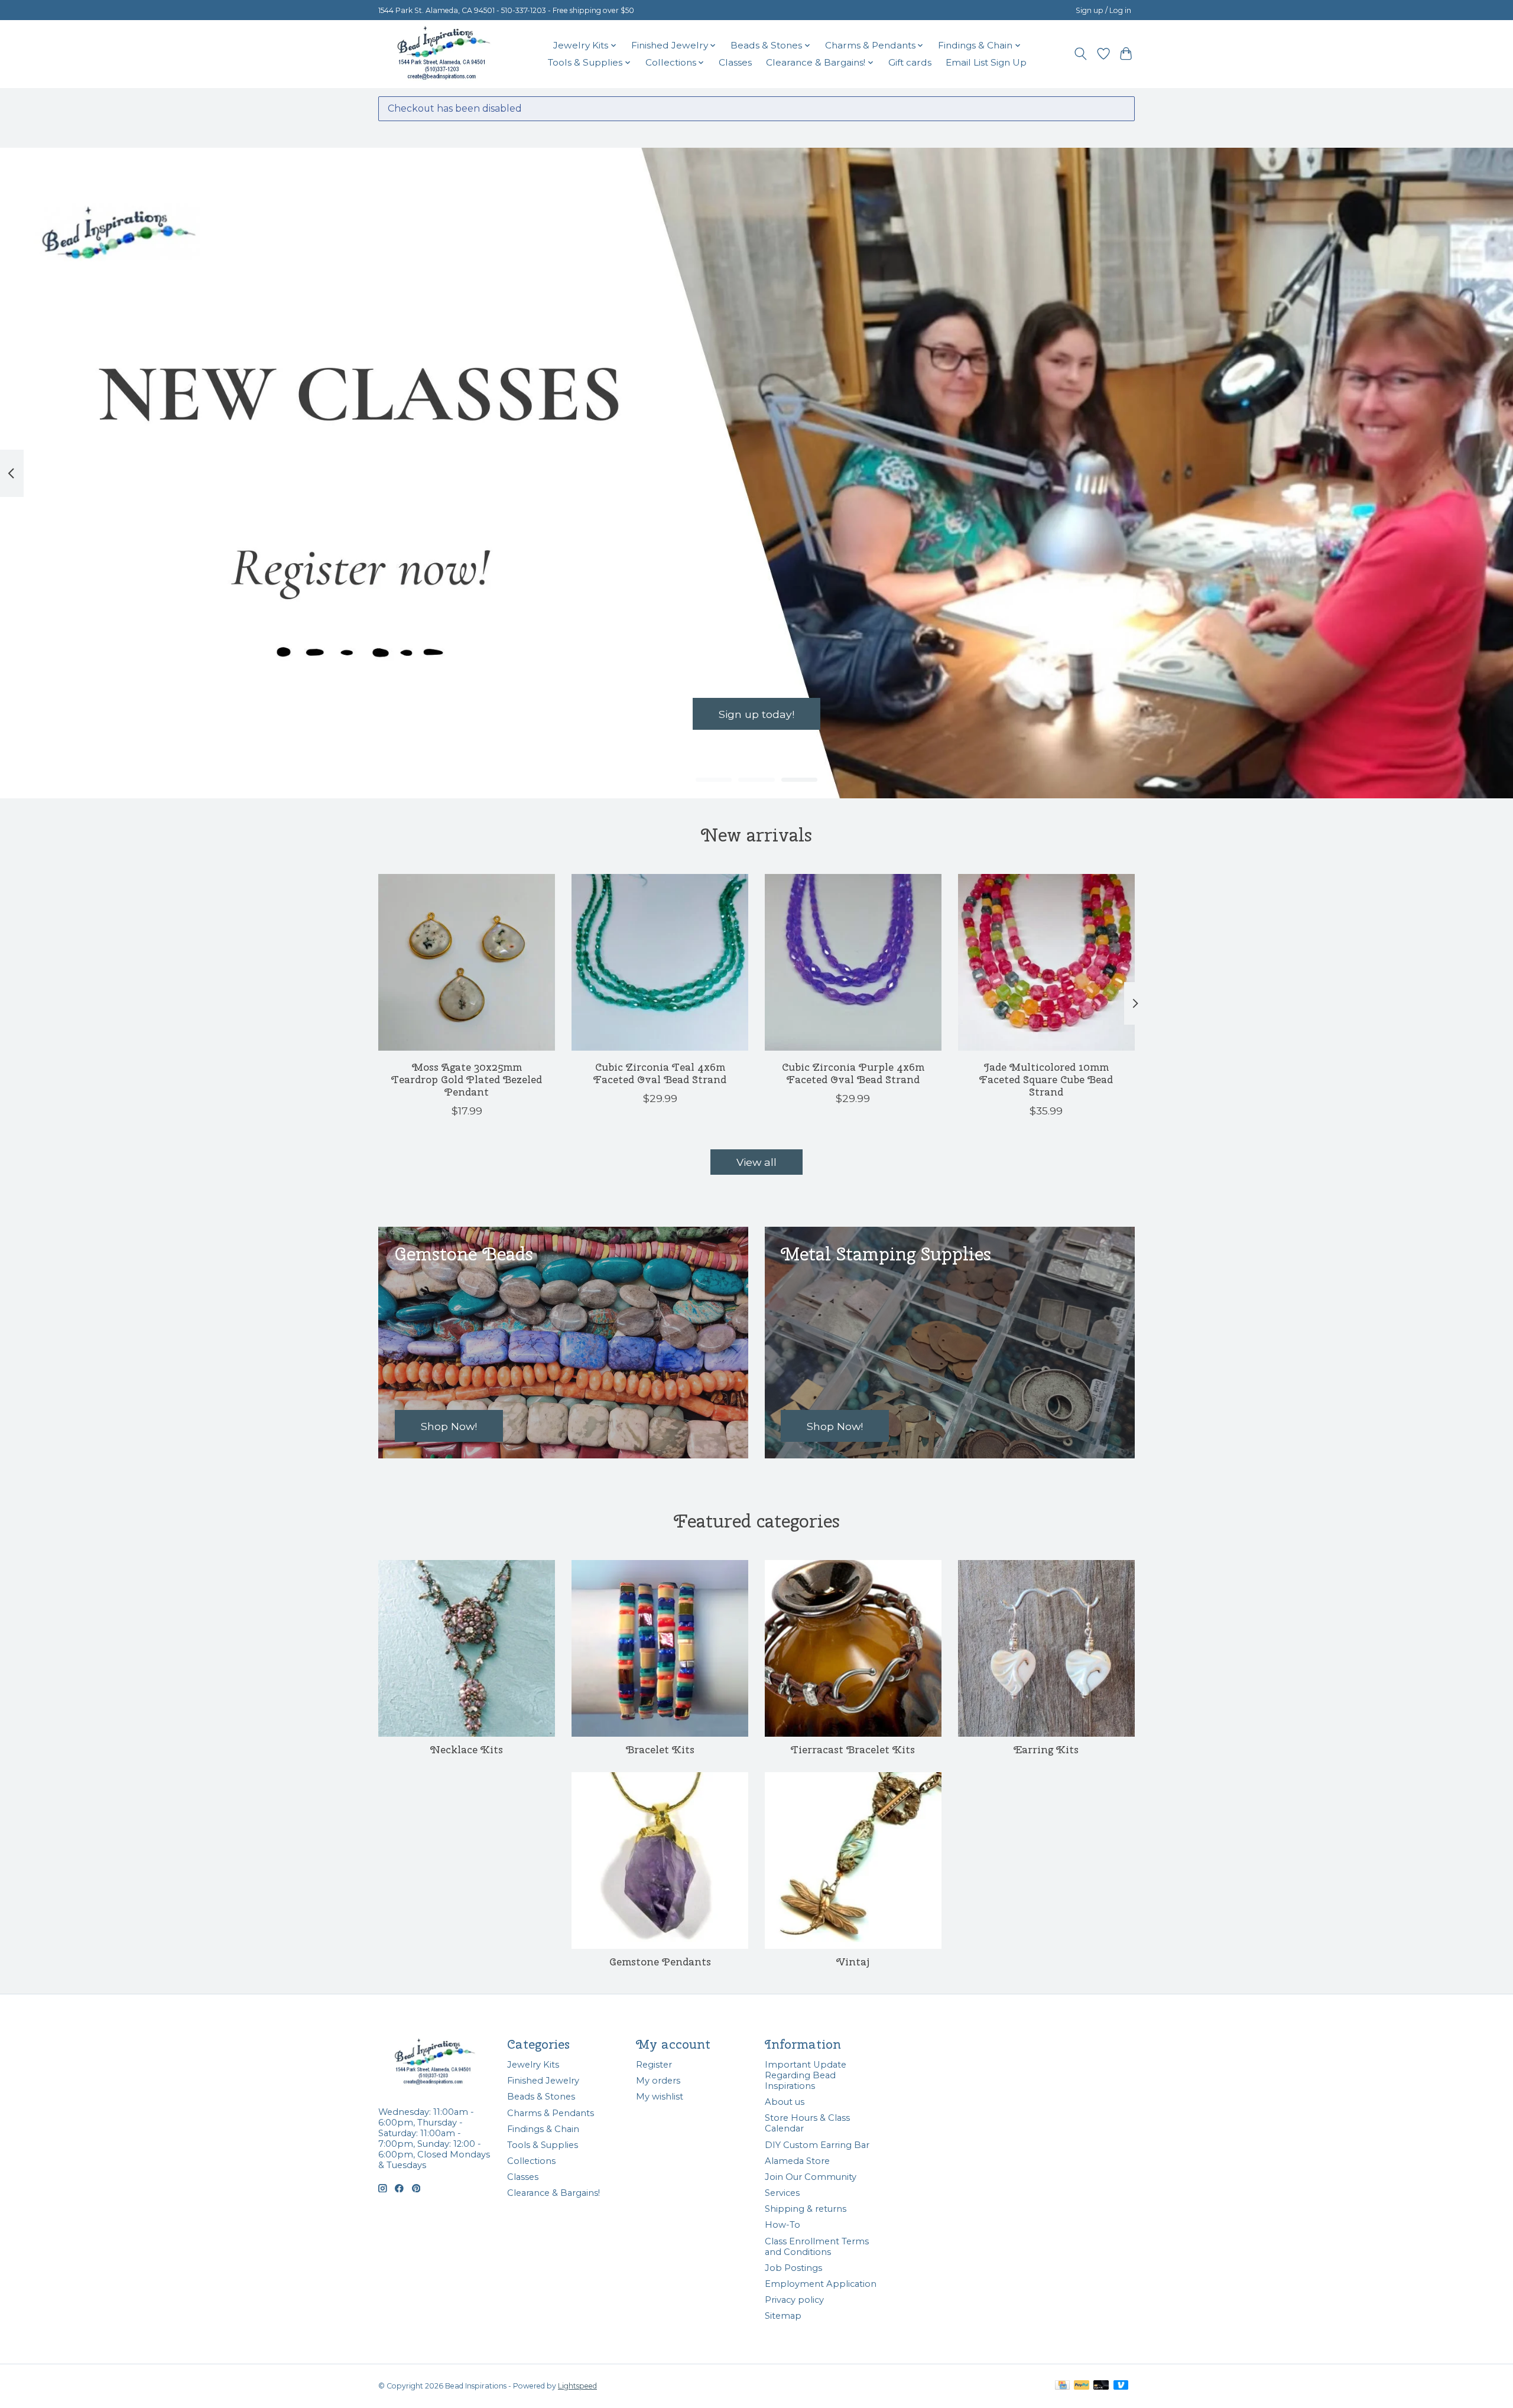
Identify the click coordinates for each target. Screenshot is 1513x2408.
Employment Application (821, 2284)
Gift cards (910, 62)
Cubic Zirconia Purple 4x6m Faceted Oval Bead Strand (853, 1073)
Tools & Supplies (543, 2145)
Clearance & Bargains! (553, 2193)
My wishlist (660, 2097)
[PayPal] (1082, 2386)
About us (785, 2102)
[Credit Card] (1062, 2386)
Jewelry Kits (533, 2065)
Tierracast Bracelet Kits (853, 1749)
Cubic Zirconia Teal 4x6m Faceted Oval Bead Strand (660, 1073)
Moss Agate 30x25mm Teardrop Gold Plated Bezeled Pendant (467, 1079)
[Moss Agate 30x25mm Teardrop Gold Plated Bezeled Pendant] (467, 962)
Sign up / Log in (1103, 10)
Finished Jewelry (543, 2081)
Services (782, 2193)
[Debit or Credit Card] (1101, 2386)
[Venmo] (1121, 2386)
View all (756, 1162)
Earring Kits (1046, 1749)
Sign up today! (756, 714)
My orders (658, 2081)
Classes (735, 62)
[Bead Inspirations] (443, 54)
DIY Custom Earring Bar (817, 2145)
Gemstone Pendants (660, 1962)
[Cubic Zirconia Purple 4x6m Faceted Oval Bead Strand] (853, 962)
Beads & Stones (541, 2097)
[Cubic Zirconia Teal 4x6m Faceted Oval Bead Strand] (660, 962)
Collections (531, 2161)
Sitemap (783, 2316)
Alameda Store (797, 2161)
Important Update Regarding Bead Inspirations (806, 2075)
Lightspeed (577, 2386)
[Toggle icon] (1081, 54)
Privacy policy (794, 2300)
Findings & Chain (543, 2129)
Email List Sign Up (986, 62)
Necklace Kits (467, 1749)
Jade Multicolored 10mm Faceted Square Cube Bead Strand (1046, 1079)
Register (654, 2065)
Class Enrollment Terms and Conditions (817, 2247)
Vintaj (853, 1962)
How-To (783, 2225)
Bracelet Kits (660, 1749)
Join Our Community (811, 2177)
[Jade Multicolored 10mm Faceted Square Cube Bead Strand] (1046, 962)
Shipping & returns (806, 2209)
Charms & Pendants (551, 2113)
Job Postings (793, 2268)
